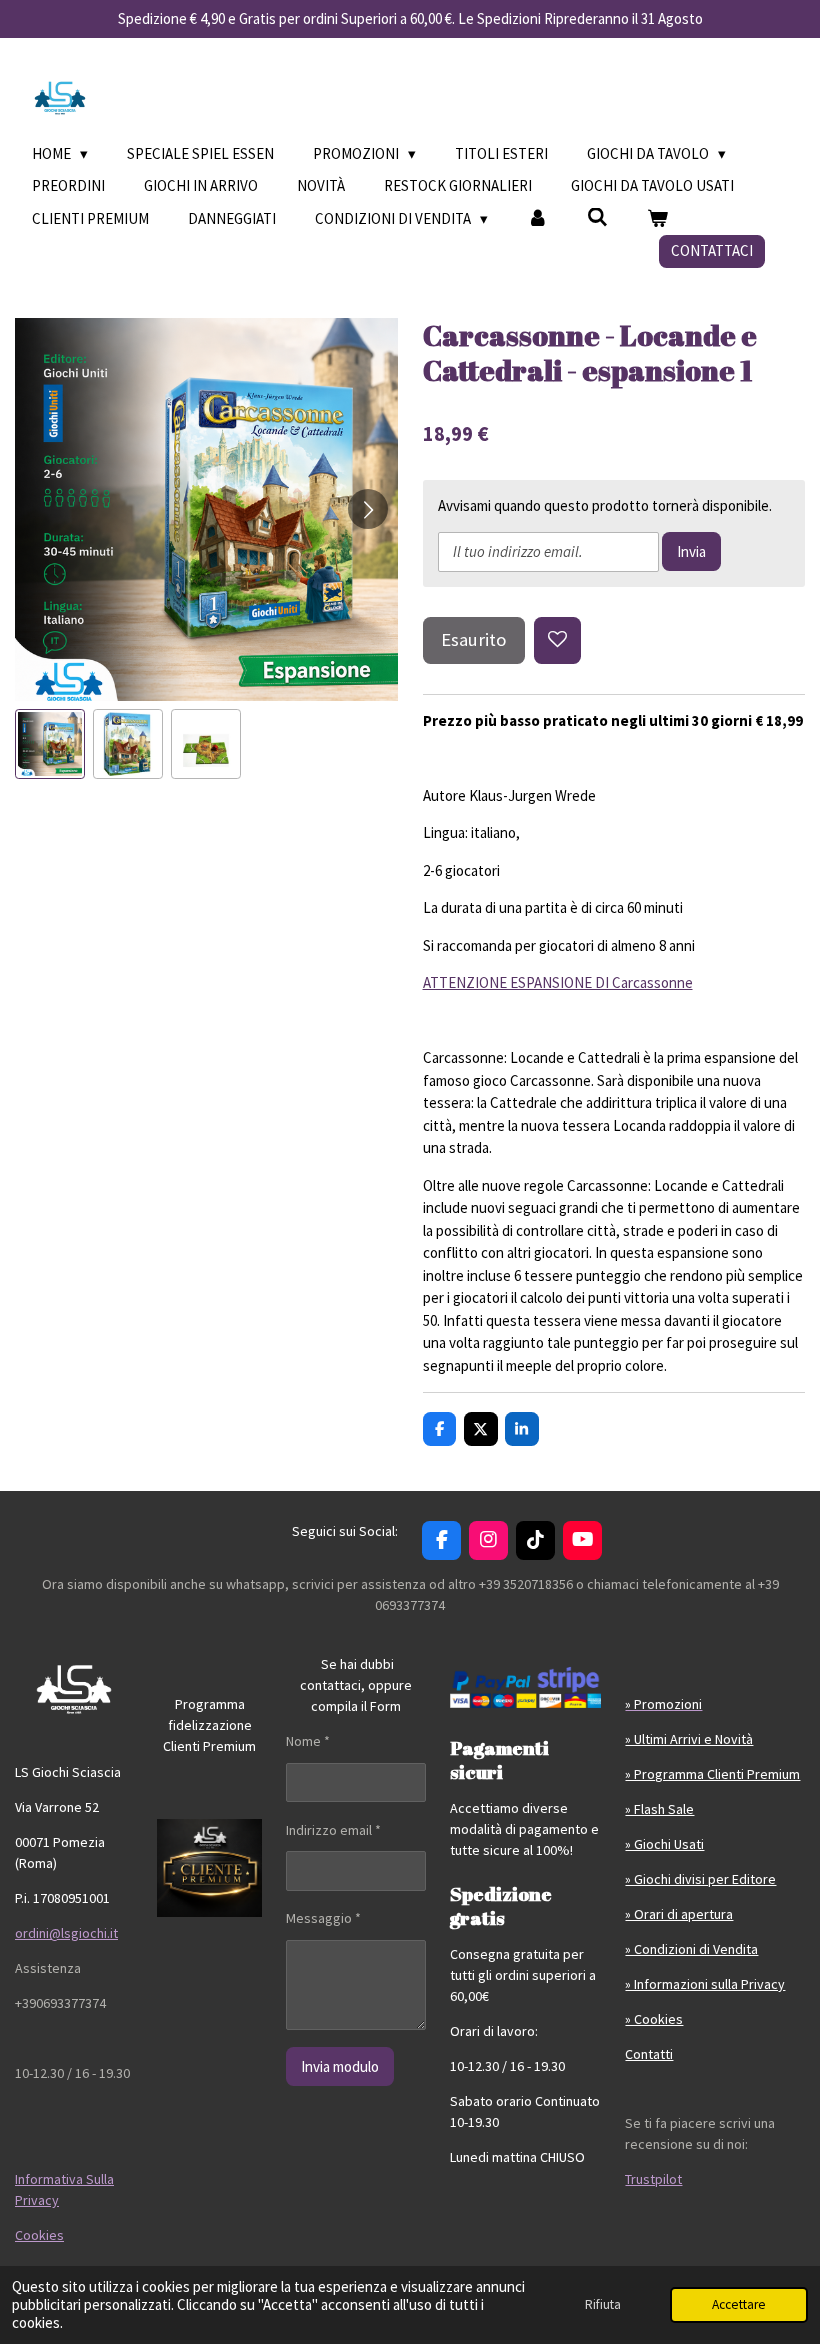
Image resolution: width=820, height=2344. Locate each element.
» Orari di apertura (679, 1914)
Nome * (308, 1741)
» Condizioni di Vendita (691, 1949)
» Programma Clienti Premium (712, 1774)
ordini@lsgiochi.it (66, 1933)
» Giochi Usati (664, 1844)
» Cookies (654, 2019)
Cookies (39, 2235)
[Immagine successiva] (368, 509)
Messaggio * (323, 1918)
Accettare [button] (739, 2304)
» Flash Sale (659, 1809)
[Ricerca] (597, 217)
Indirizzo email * (333, 1830)
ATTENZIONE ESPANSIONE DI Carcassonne (558, 982)
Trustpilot (653, 2179)
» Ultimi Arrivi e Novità (689, 1739)
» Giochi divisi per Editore (700, 1879)
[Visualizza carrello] (657, 219)
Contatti (649, 2054)
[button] (50, 744)
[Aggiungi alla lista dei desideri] (557, 640)
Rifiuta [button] (603, 2304)
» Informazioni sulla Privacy (705, 1984)
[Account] (537, 219)
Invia (691, 551)
